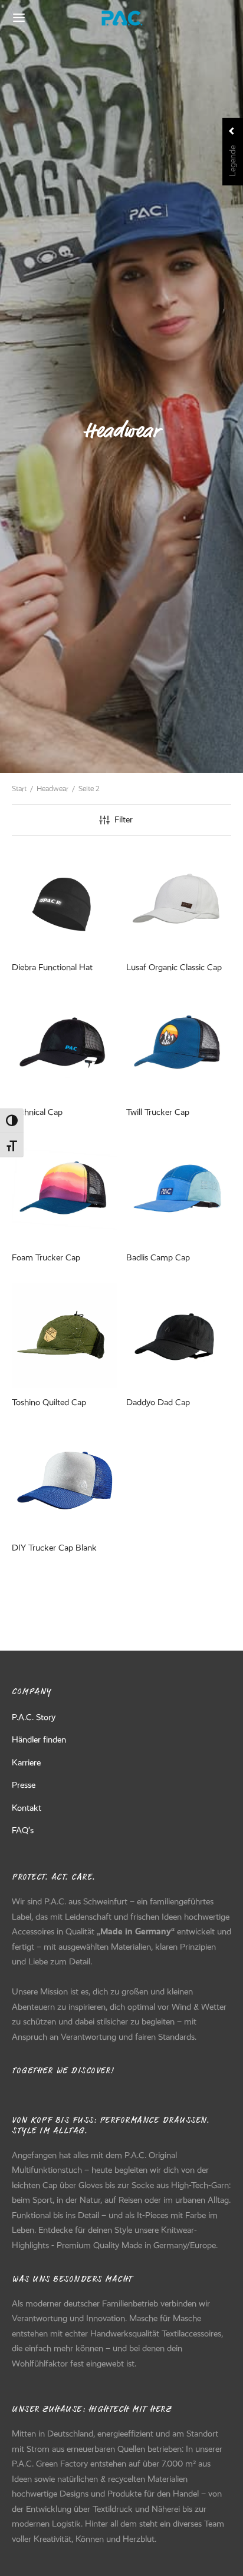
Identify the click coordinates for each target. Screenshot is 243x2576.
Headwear (52, 789)
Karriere (26, 1762)
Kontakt (27, 1808)
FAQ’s (23, 1830)
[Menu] (19, 18)
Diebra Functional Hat (52, 967)
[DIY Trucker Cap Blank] (65, 1481)
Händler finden (39, 1740)
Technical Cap (37, 1112)
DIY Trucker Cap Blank (54, 1547)
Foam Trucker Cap (46, 1257)
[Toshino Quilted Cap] (65, 1335)
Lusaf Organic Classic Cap (174, 967)
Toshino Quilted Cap (49, 1402)
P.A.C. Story (34, 1717)
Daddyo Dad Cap (158, 1402)
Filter (124, 819)
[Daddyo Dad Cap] (179, 1335)
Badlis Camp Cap (158, 1257)
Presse (24, 1785)
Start (19, 789)
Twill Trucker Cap (158, 1112)
